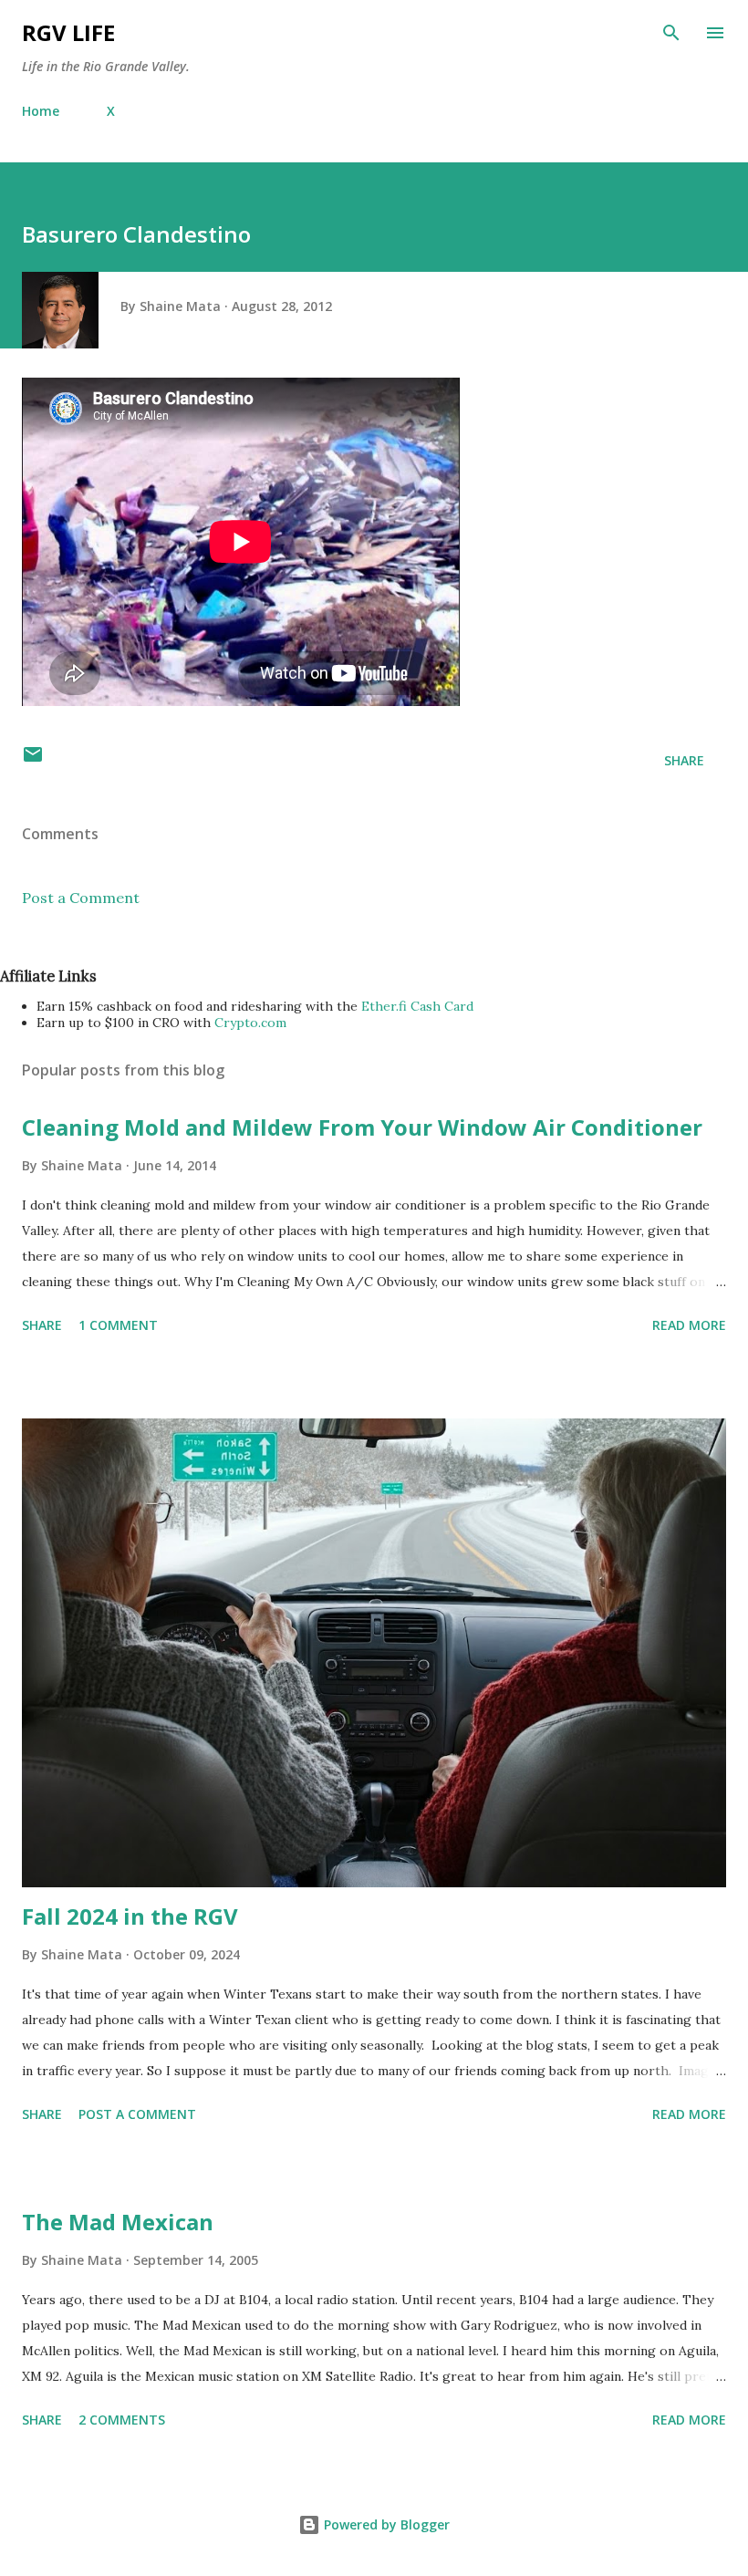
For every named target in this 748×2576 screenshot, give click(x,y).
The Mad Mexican (118, 2222)
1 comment (118, 1325)
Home (41, 111)
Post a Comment (81, 898)
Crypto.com (250, 1023)
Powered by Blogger (385, 2524)
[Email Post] (33, 760)
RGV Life (68, 32)
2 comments (122, 2420)
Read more (689, 1325)
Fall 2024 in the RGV (130, 1916)
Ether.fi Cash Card (417, 1006)
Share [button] (684, 760)
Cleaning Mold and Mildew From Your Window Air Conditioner (362, 1127)
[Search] (671, 33)
